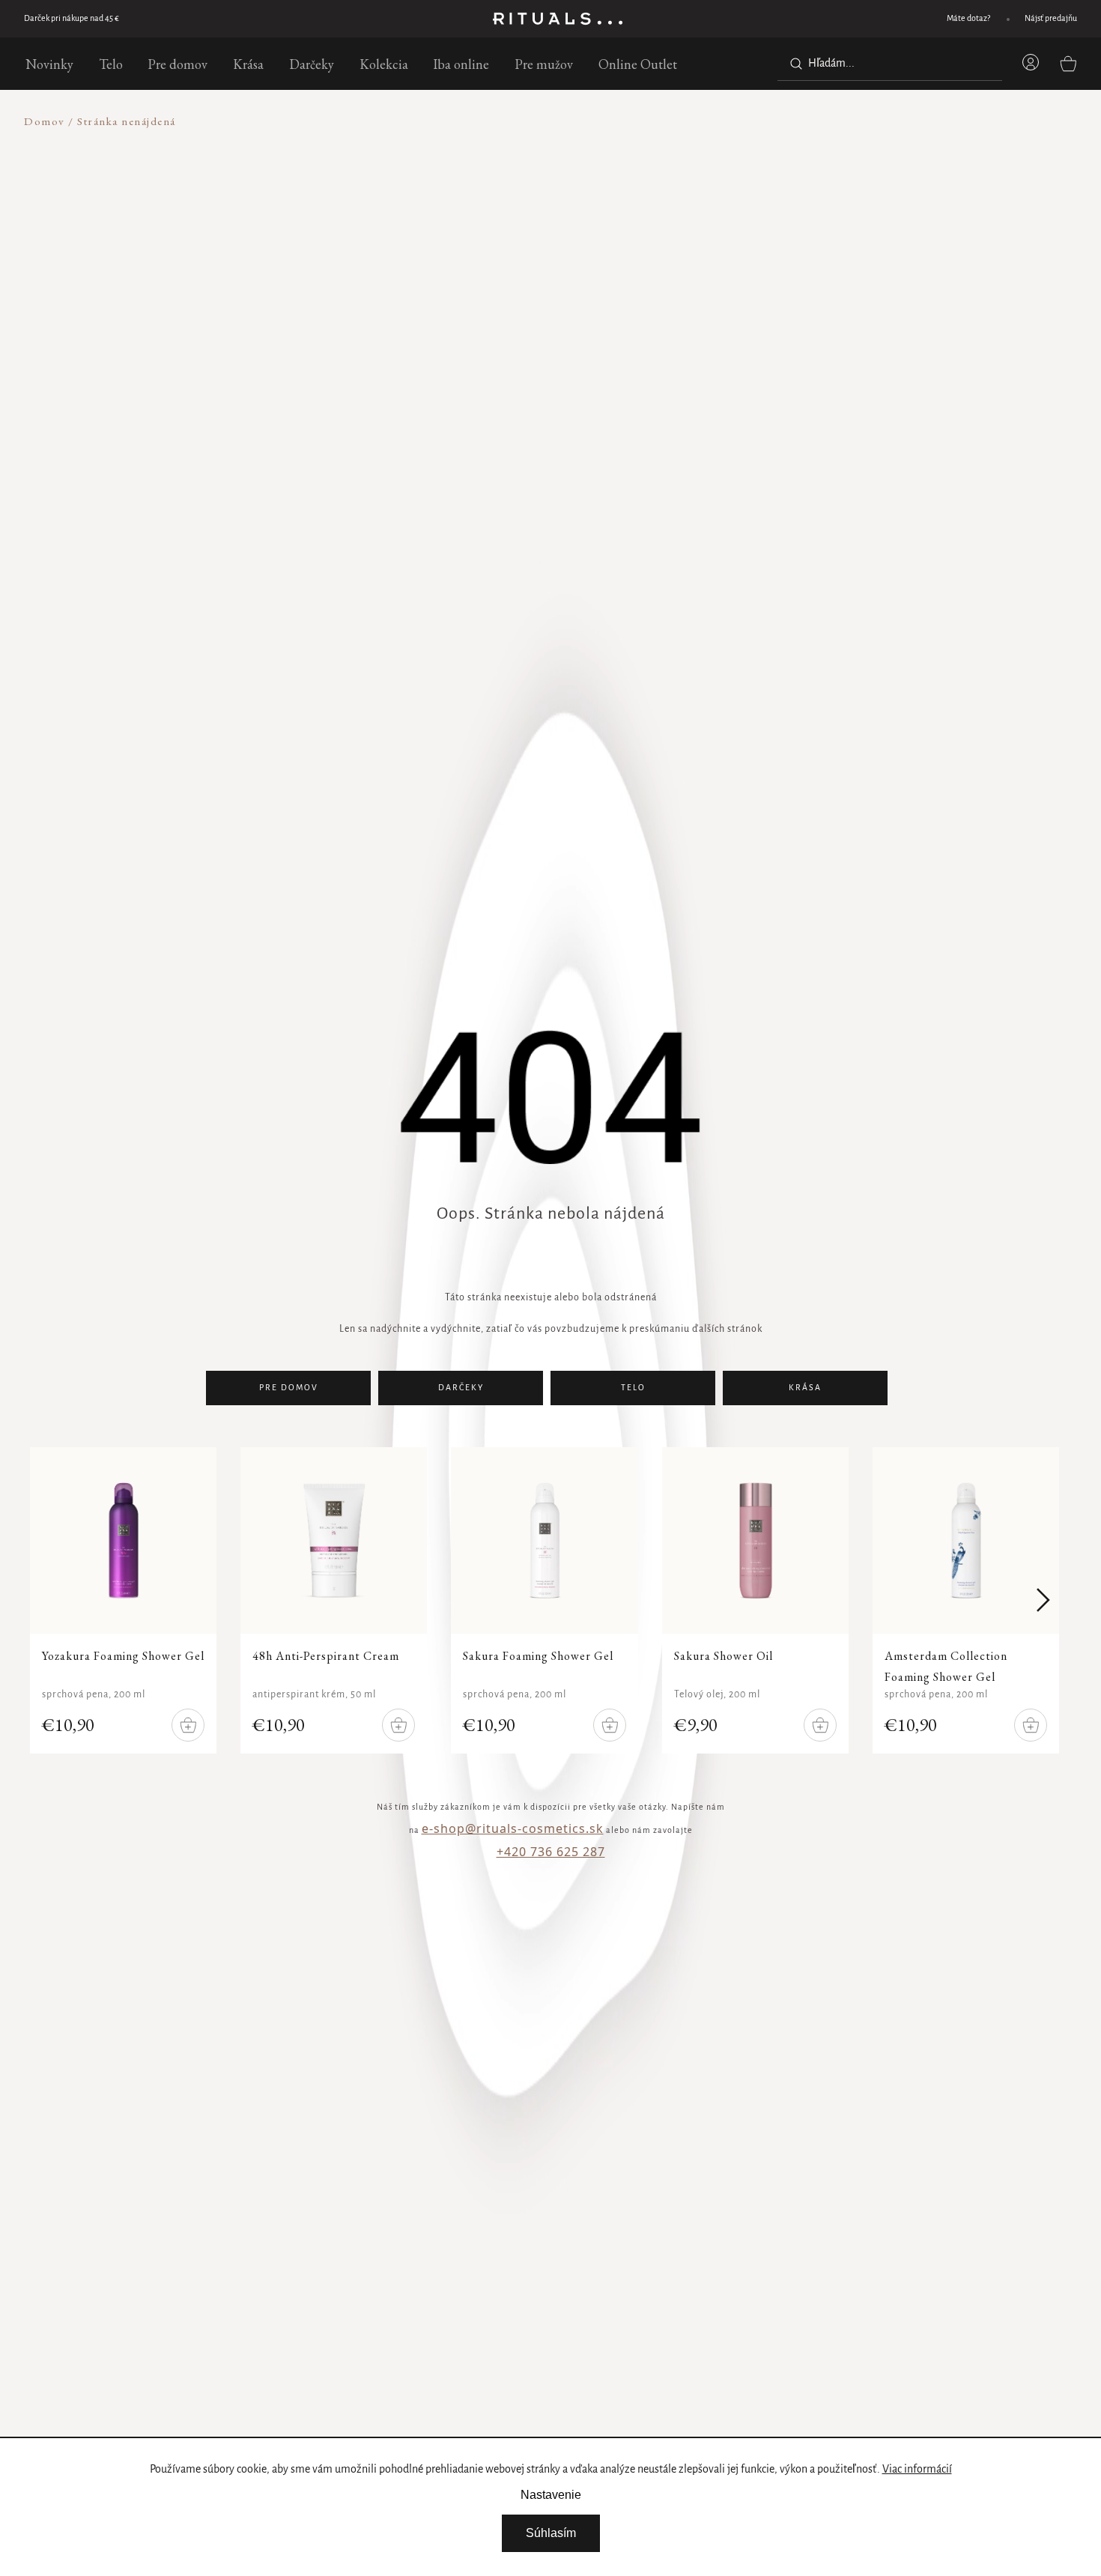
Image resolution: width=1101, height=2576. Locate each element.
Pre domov (289, 1388)
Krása (805, 1388)
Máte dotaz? (968, 19)
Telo (633, 1388)
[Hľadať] (793, 64)
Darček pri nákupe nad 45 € (72, 19)
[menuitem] (49, 64)
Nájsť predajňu (1051, 19)
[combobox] (890, 64)
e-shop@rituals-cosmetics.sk (513, 1828)
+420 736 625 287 (551, 1852)
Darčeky (461, 1388)
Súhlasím (551, 2533)
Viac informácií (917, 2470)
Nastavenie (551, 2495)
